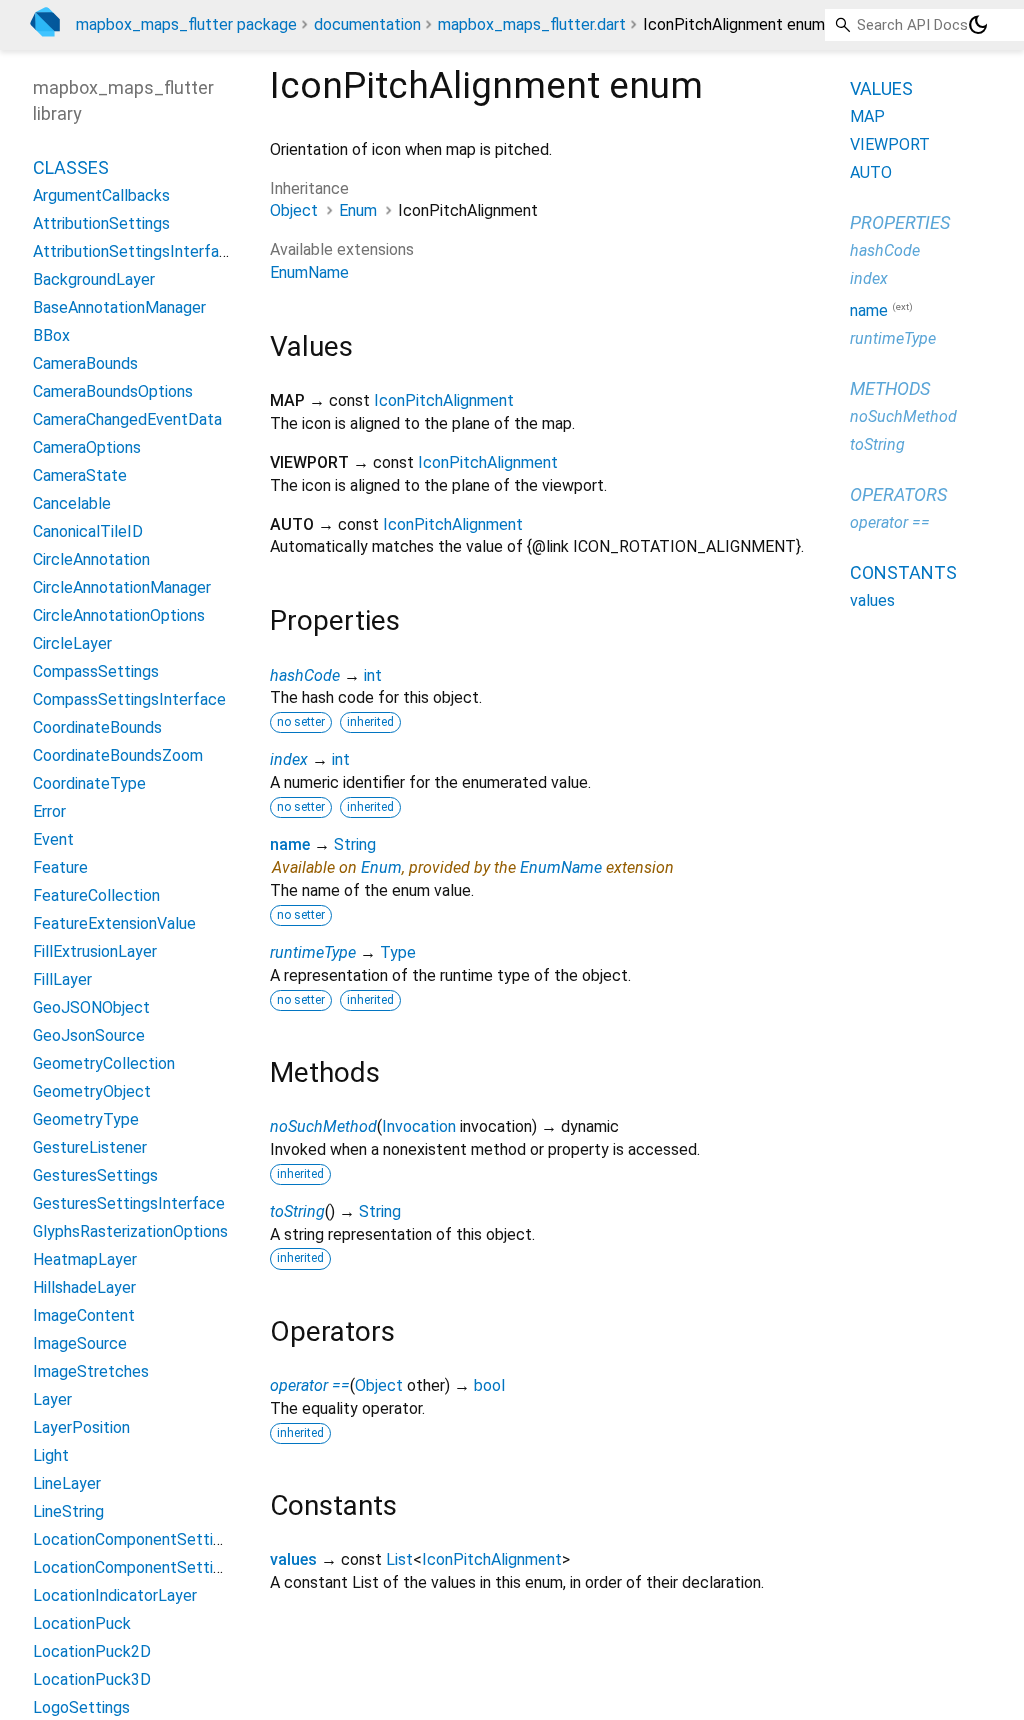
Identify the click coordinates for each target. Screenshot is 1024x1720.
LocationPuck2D (92, 1651)
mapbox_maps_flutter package (186, 24)
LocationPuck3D (92, 1679)
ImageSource (80, 1343)
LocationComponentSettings (135, 1539)
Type (398, 952)
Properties (900, 222)
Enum (358, 210)
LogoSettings (81, 1707)
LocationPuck (82, 1623)
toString (297, 1211)
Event (53, 839)
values (293, 1559)
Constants (903, 572)
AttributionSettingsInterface (135, 251)
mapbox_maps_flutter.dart (532, 24)
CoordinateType (89, 783)
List (399, 1559)
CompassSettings (96, 671)
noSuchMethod (323, 1126)
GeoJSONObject (91, 1007)
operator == (310, 1385)
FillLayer (62, 979)
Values (881, 88)
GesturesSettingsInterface (129, 1203)
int (373, 675)
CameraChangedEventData (127, 419)
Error (49, 811)
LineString (68, 1511)
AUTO (871, 172)
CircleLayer (72, 643)
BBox (51, 335)
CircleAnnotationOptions (119, 615)
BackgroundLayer (94, 279)
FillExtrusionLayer (95, 951)
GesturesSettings (95, 1175)
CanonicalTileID (88, 531)
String (355, 844)
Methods (890, 388)
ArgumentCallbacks (101, 195)
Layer (52, 1399)
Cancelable (72, 503)
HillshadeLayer (84, 1287)
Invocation (419, 1126)
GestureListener (90, 1147)
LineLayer (67, 1483)
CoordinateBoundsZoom (118, 755)
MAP (867, 116)
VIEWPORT (890, 144)
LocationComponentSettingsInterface (169, 1567)
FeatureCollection (96, 895)
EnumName (309, 272)
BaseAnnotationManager (119, 307)
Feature (60, 867)
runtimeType (313, 952)
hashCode (305, 675)
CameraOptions (87, 447)
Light (51, 1455)
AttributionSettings (101, 223)
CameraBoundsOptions (113, 391)
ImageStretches (91, 1371)
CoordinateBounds (97, 727)
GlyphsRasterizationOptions (130, 1231)
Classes (71, 167)
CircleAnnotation (91, 559)
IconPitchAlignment (444, 400)
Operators (898, 494)
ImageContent (84, 1315)
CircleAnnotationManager (122, 587)
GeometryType (86, 1119)
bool (489, 1385)
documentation (367, 24)
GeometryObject (92, 1091)
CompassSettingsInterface (129, 699)
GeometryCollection (104, 1063)
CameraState (80, 475)
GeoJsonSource (89, 1035)
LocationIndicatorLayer (115, 1595)
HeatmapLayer (85, 1259)
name (290, 844)
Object (294, 210)
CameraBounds (85, 363)
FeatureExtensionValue (114, 923)
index (289, 759)
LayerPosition (81, 1427)
